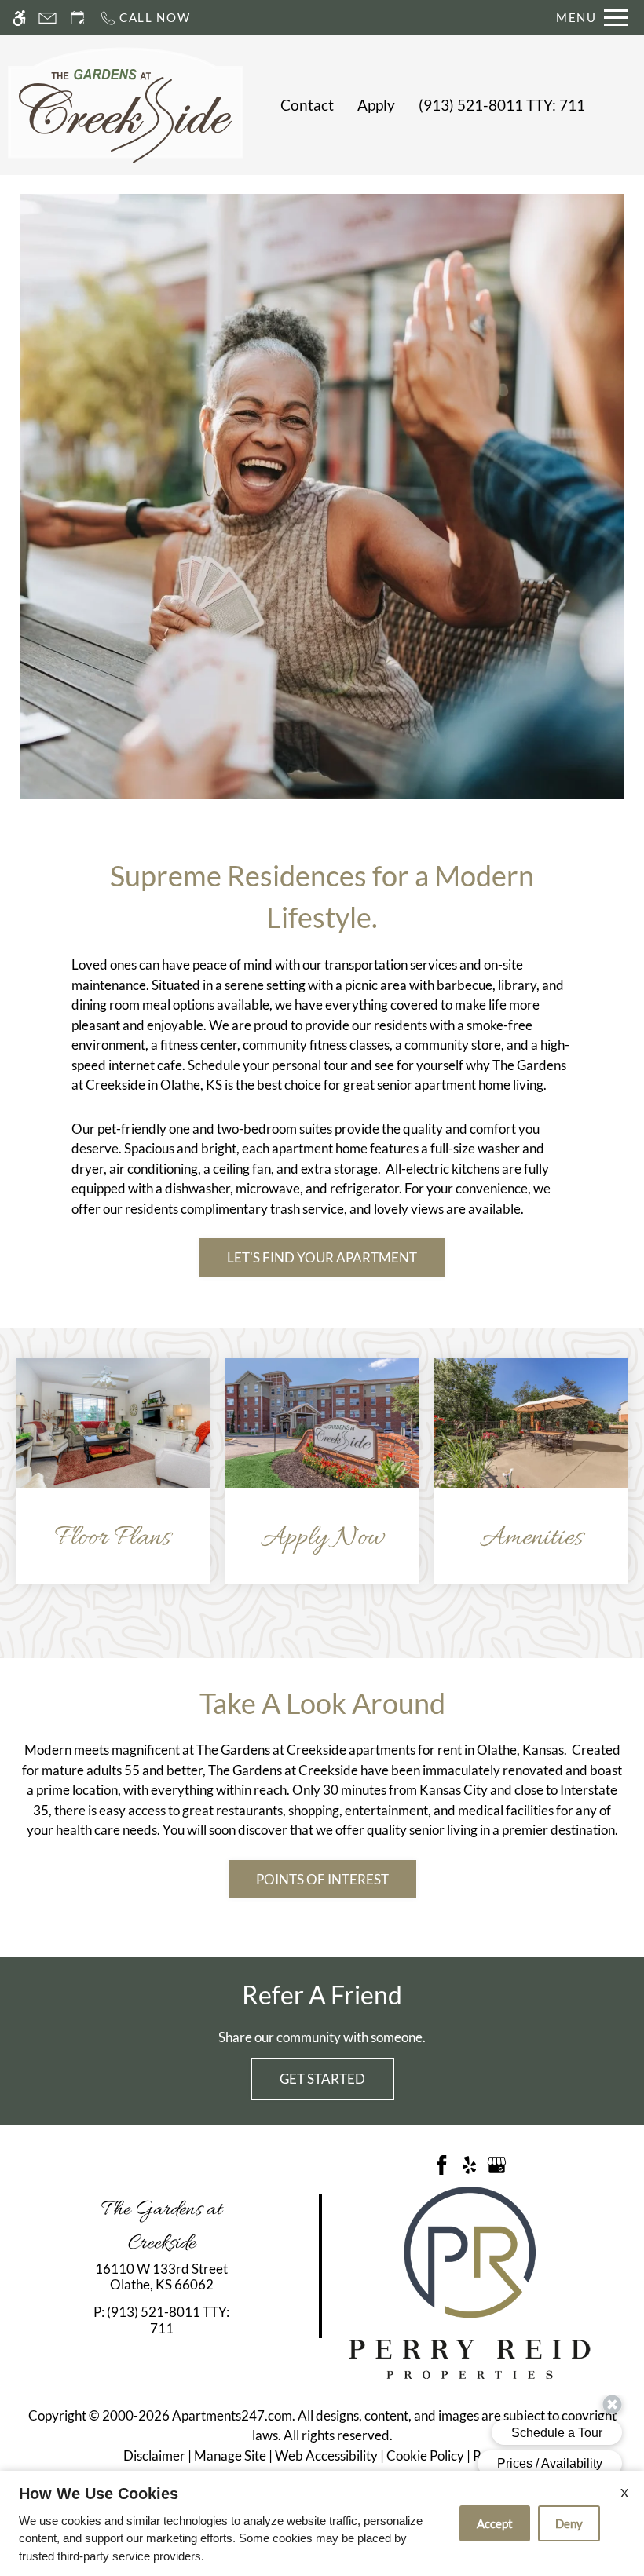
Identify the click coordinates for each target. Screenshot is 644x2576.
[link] (162, 2277)
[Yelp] (469, 2163)
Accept (495, 2523)
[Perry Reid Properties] (470, 2281)
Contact (307, 105)
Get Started (322, 2079)
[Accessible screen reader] (19, 18)
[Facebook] (442, 2163)
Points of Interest (322, 1879)
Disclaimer (154, 2455)
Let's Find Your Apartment (322, 1257)
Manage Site (230, 2455)
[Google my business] (497, 2163)
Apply (376, 105)
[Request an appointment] (78, 18)
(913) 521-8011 (502, 105)
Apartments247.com (232, 2415)
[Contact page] (48, 18)
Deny (569, 2523)
